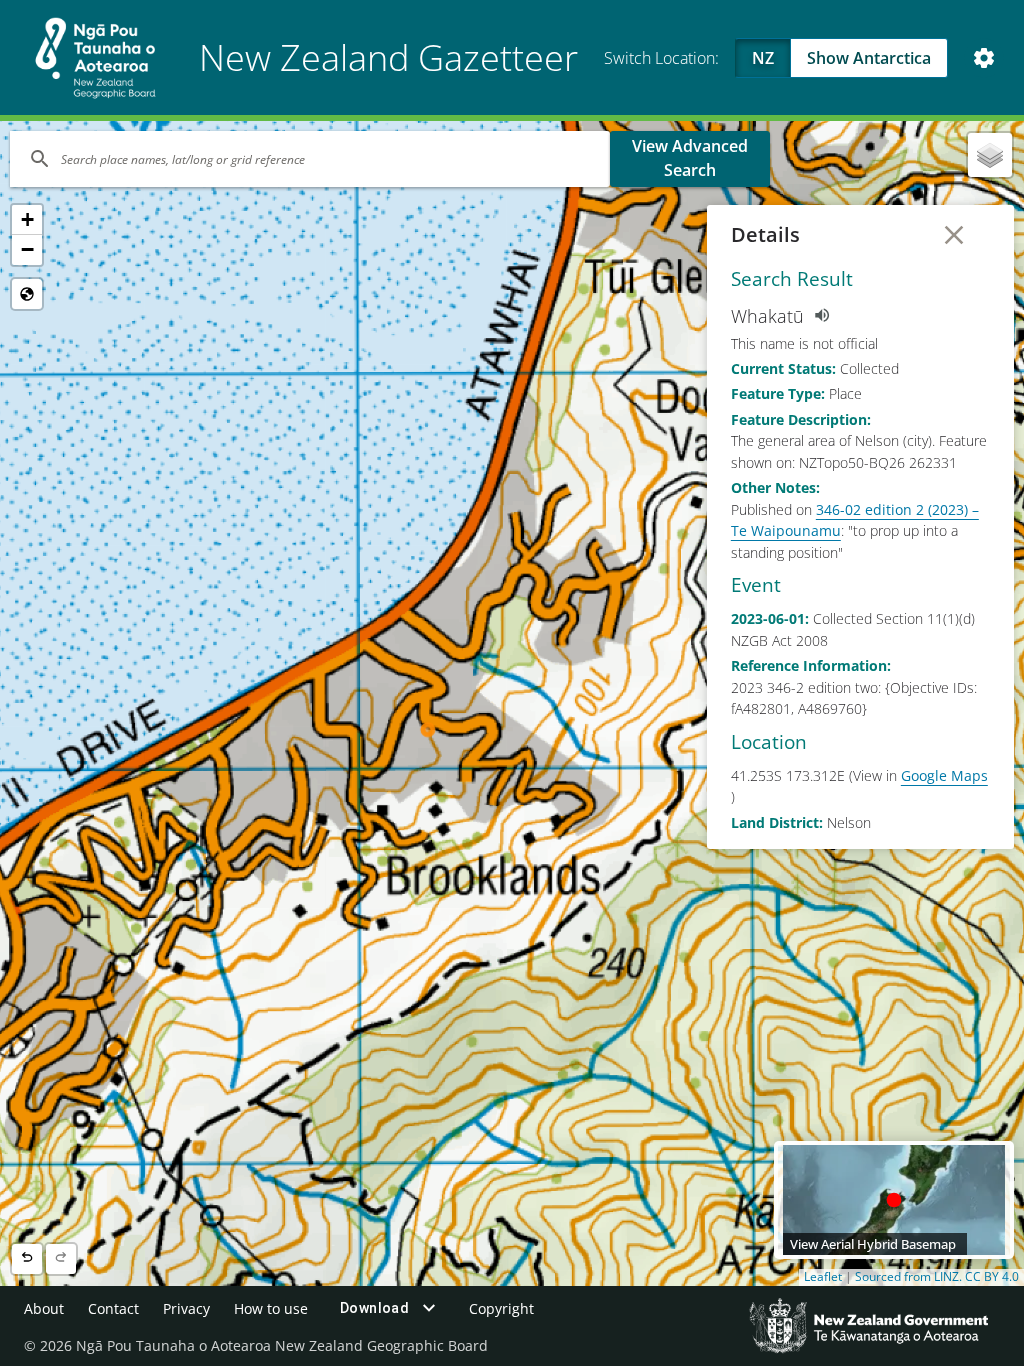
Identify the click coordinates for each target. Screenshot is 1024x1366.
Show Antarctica (869, 58)
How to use (271, 1308)
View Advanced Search (690, 158)
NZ (763, 58)
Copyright (501, 1308)
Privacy (186, 1308)
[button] (27, 220)
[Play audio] (821, 316)
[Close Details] (954, 235)
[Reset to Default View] (27, 294)
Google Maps (944, 775)
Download (374, 1308)
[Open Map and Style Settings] (984, 58)
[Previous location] (27, 1259)
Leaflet (823, 1277)
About (44, 1308)
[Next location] (61, 1259)
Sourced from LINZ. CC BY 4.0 (937, 1277)
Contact (113, 1308)
